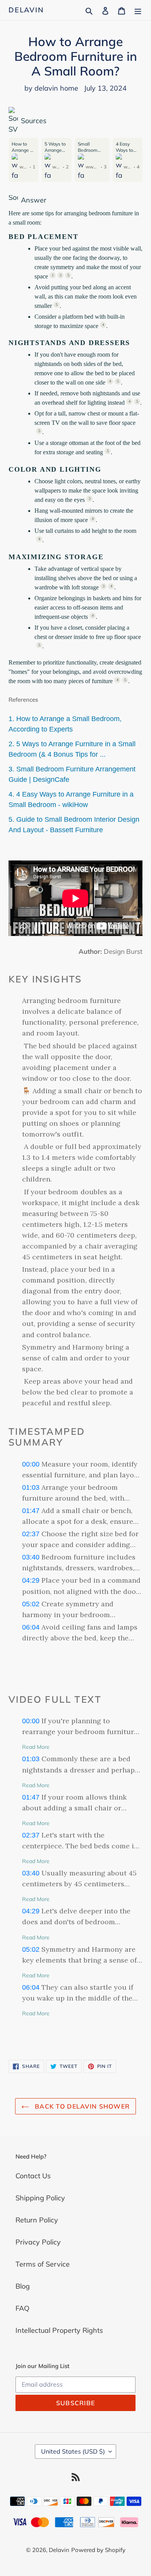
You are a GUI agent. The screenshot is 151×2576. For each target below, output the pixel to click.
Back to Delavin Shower (81, 2106)
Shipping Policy (40, 2198)
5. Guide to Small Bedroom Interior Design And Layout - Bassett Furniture (74, 825)
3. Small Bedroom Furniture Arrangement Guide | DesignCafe (72, 774)
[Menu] (138, 10)
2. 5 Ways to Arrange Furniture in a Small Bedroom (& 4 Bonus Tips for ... (72, 749)
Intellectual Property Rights (59, 2330)
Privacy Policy (38, 2242)
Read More (36, 1747)
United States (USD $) (73, 2451)
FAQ (22, 2308)
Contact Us (33, 2176)
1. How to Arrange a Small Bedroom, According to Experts (65, 724)
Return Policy (37, 2220)
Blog (23, 2286)
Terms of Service (43, 2264)
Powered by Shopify (98, 2550)
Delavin (26, 10)
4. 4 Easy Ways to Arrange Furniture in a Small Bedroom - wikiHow (71, 799)
